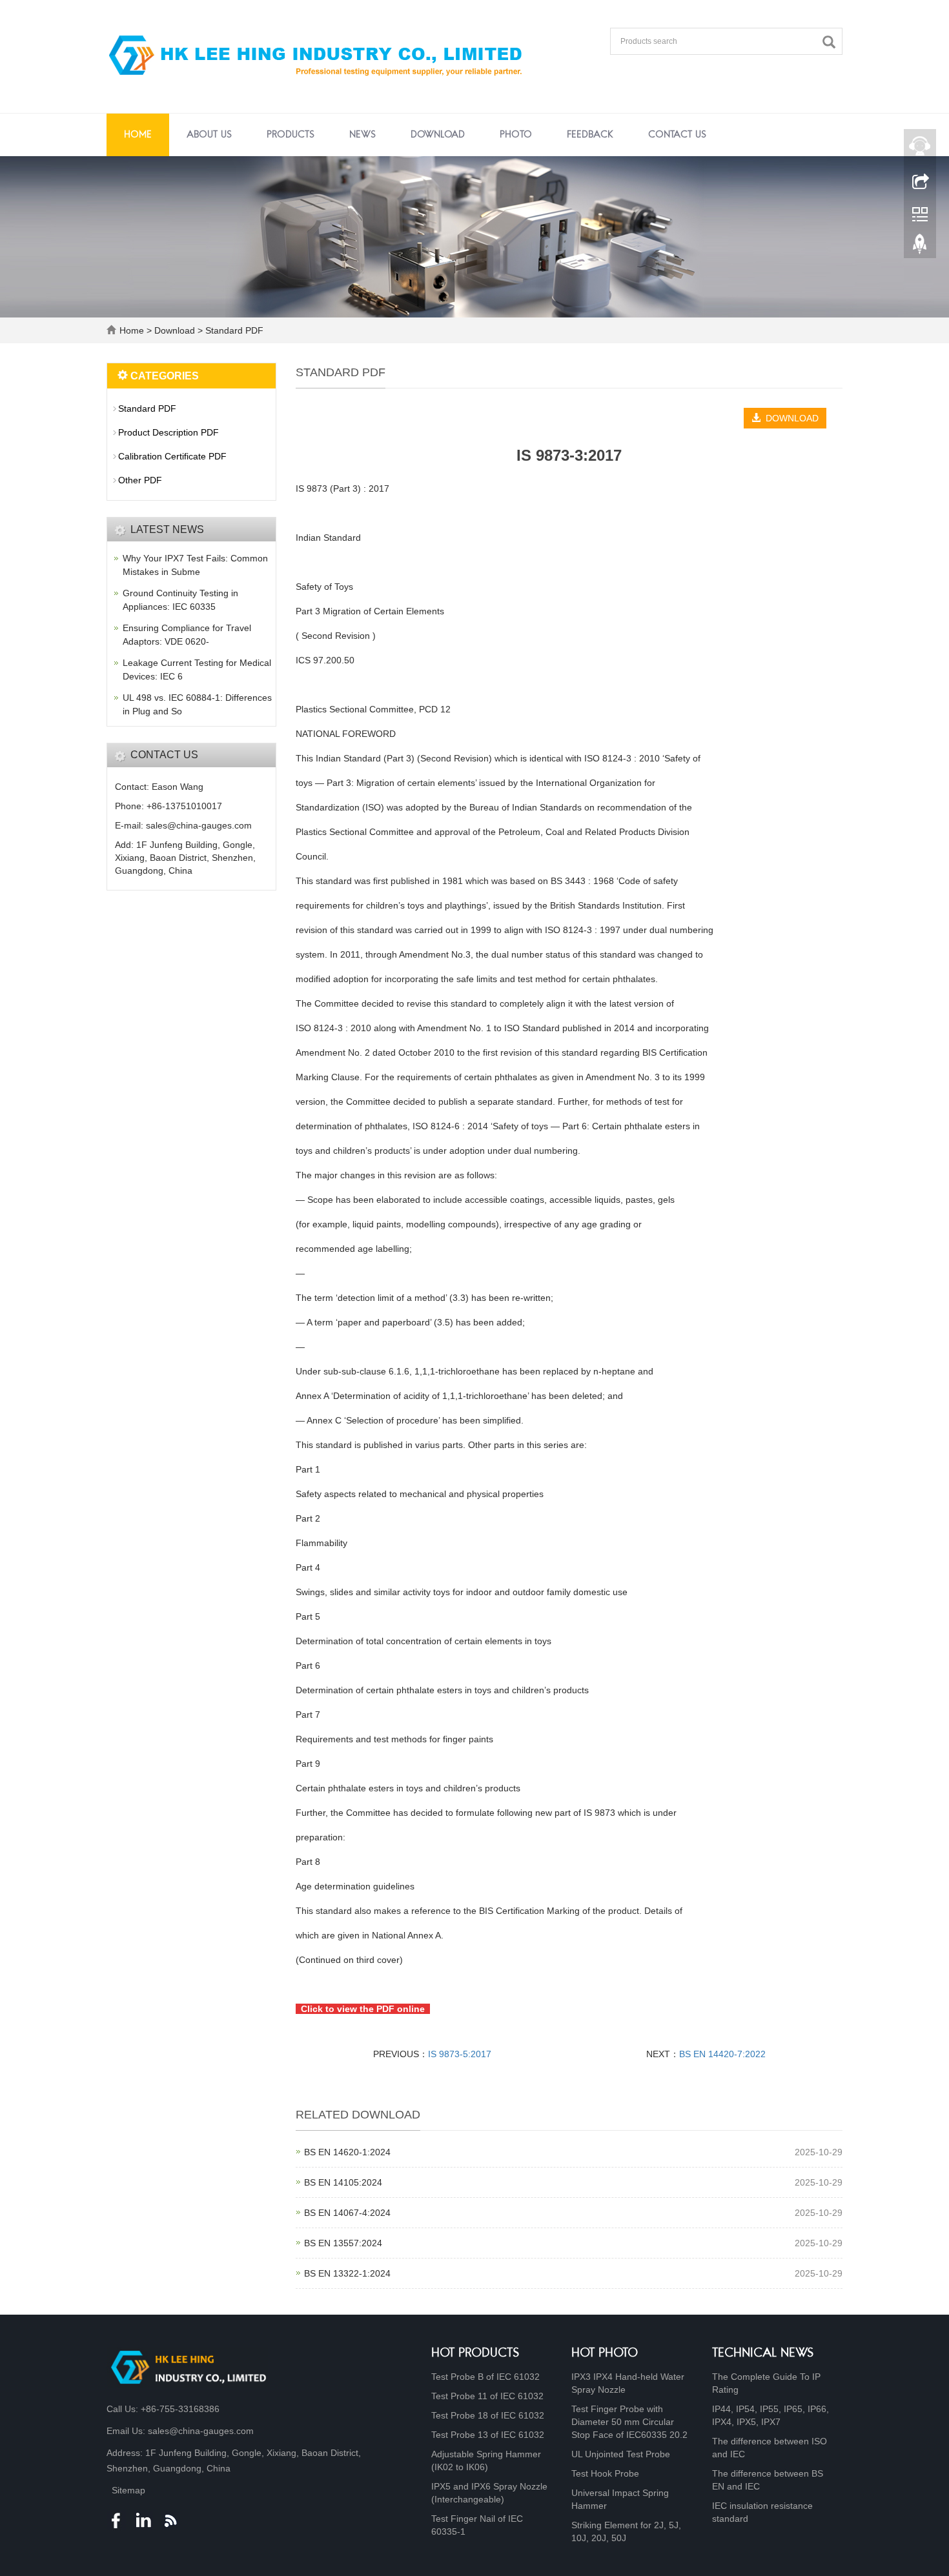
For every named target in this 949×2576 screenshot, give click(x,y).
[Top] (920, 247)
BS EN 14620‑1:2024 (347, 2152)
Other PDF (140, 480)
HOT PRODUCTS (475, 2354)
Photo (516, 135)
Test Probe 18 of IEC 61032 (488, 2415)
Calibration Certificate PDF (172, 456)
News (362, 135)
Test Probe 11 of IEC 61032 (487, 2396)
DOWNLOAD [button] (790, 418)
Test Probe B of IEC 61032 (485, 2377)
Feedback (590, 135)
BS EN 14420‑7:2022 (722, 2054)
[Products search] (832, 42)
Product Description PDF (168, 432)
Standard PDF (233, 330)
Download (438, 135)
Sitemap (128, 2490)
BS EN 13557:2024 (343, 2243)
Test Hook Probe (605, 2473)
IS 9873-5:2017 (460, 2054)
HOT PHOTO (605, 2354)
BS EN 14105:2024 (343, 2182)
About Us (209, 135)
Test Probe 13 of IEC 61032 (488, 2435)
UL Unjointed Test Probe (621, 2454)
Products (291, 135)
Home (138, 135)
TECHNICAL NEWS (763, 2354)
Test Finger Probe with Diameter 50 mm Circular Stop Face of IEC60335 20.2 (629, 2422)
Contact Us (677, 135)
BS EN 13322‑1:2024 (347, 2273)
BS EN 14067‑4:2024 (347, 2213)
